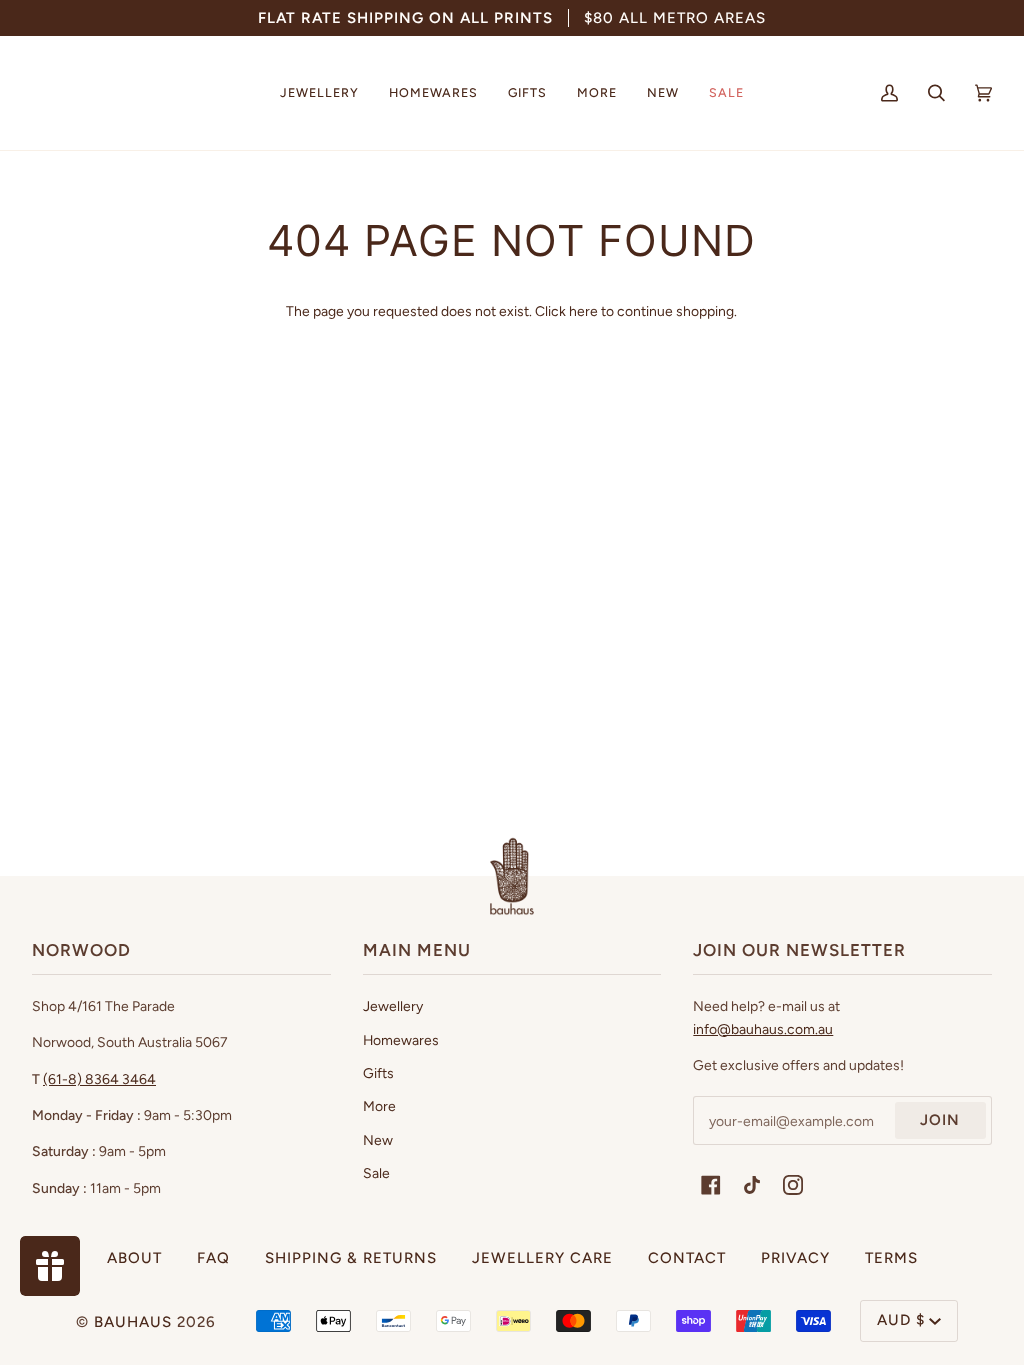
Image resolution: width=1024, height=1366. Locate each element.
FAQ (213, 1258)
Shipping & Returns (351, 1258)
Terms (891, 1258)
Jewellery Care (542, 1258)
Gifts (378, 1073)
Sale (376, 1173)
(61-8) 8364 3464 (99, 1079)
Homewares (401, 1040)
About (134, 1258)
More (379, 1106)
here (583, 311)
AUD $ (901, 1320)
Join (940, 1120)
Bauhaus (133, 1322)
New (378, 1140)
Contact (687, 1258)
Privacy (795, 1258)
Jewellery (393, 1006)
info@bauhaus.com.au (763, 1029)
